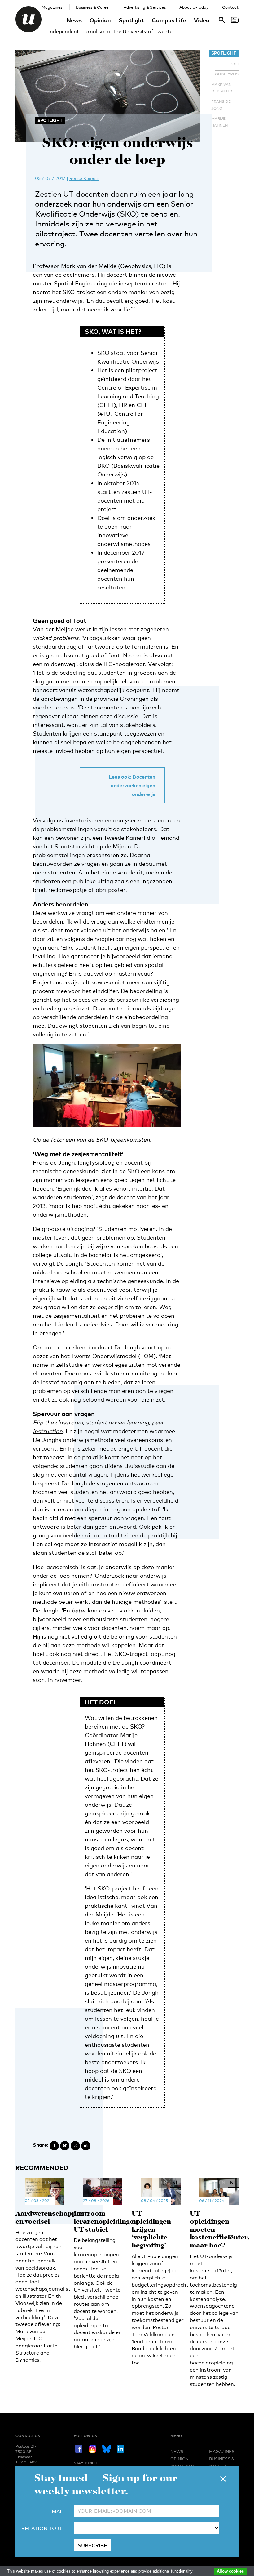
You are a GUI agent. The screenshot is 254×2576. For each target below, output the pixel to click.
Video (202, 20)
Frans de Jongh (221, 105)
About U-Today (194, 7)
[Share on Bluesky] (65, 2146)
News (74, 20)
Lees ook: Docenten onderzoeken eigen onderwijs (132, 785)
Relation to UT (43, 2528)
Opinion (100, 20)
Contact (230, 7)
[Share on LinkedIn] (86, 2146)
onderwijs (227, 74)
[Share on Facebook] (54, 2146)
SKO (235, 64)
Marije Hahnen (219, 122)
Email (56, 2511)
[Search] (235, 20)
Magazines (52, 7)
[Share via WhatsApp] (75, 2146)
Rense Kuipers (84, 178)
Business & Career (93, 7)
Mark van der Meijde (223, 88)
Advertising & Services (145, 7)
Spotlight (131, 20)
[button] (223, 2479)
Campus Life (169, 20)
